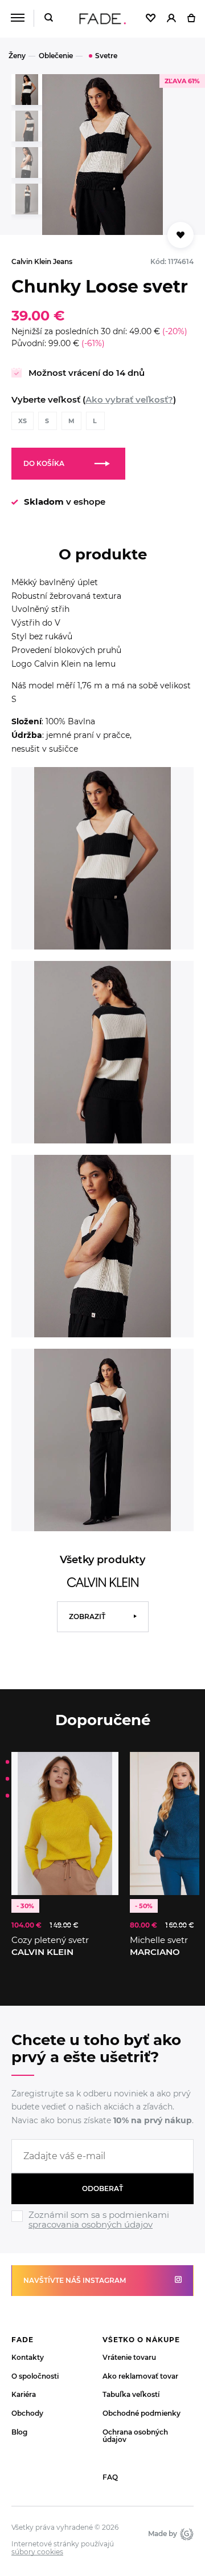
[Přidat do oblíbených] (181, 235)
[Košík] (191, 19)
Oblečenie (56, 56)
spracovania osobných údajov (91, 2224)
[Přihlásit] (171, 19)
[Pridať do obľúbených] (104, 1766)
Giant (185, 2534)
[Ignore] (102, 2232)
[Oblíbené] (151, 19)
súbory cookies (37, 2552)
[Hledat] (49, 19)
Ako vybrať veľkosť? (129, 399)
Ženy (17, 56)
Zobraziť (87, 1616)
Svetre (106, 56)
